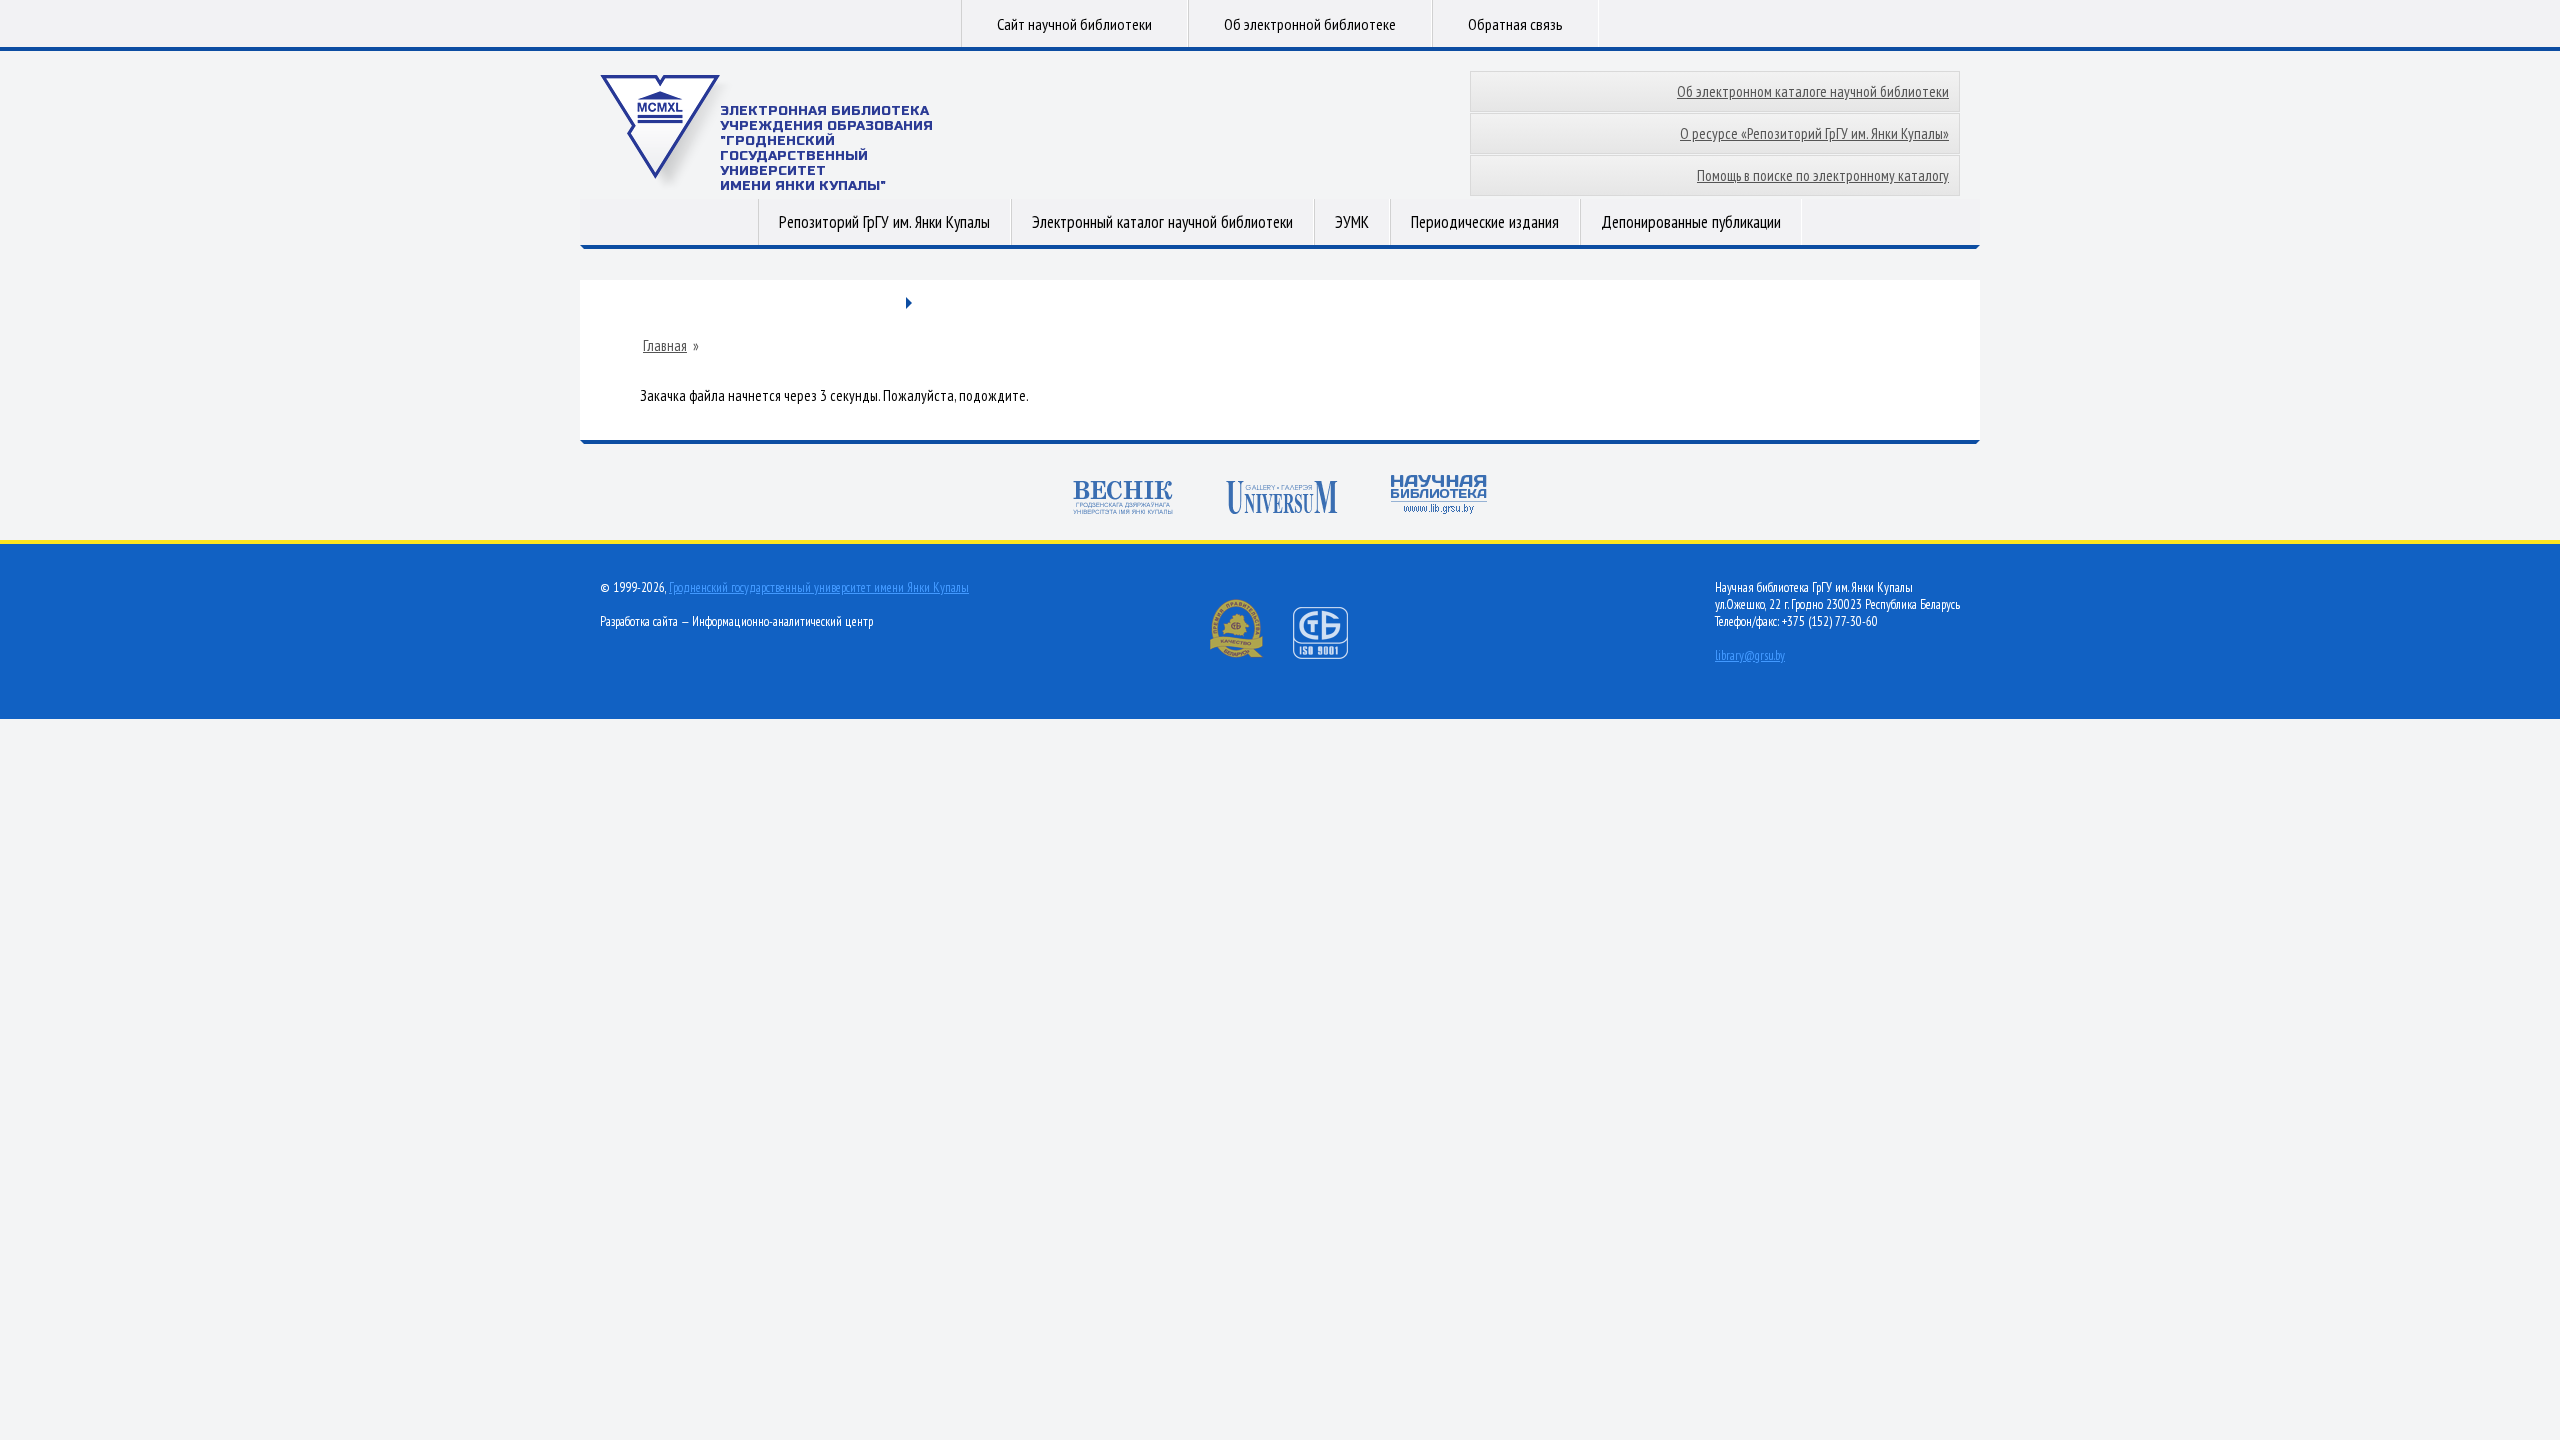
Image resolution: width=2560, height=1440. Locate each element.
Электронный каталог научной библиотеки (1162, 222)
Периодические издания (1485, 222)
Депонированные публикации (1691, 222)
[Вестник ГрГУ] (1123, 499)
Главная (665, 346)
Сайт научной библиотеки (1074, 24)
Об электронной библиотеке (1310, 24)
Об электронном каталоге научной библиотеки (1813, 91)
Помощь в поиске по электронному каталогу (1823, 175)
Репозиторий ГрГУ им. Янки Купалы (884, 222)
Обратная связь (1515, 24)
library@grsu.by (1750, 655)
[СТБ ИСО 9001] (1333, 654)
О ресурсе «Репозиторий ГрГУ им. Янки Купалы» (1814, 133)
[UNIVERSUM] (1282, 499)
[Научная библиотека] (1439, 496)
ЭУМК (1352, 222)
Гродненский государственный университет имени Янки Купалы (819, 587)
